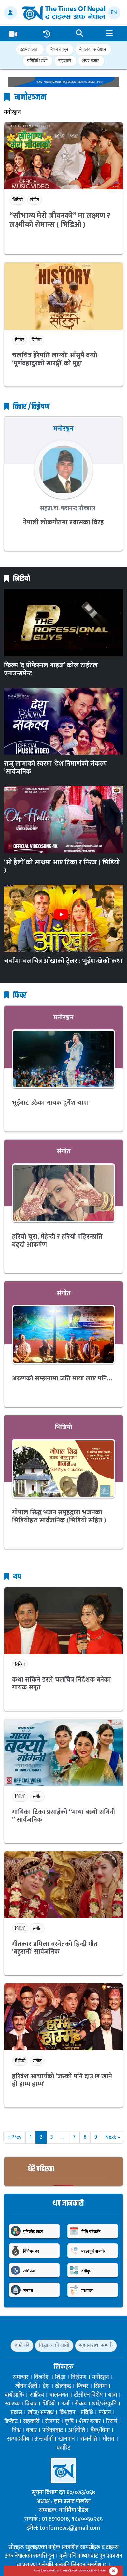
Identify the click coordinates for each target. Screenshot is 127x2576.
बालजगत (59, 2395)
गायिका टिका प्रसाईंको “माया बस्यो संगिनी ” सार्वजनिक (63, 1816)
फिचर (20, 340)
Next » (113, 2137)
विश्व (16, 2430)
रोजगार (52, 2421)
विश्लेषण (79, 2377)
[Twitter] (56, 2329)
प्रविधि (87, 2413)
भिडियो (18, 200)
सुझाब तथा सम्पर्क (96, 2346)
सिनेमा (36, 340)
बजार (31, 2430)
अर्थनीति (77, 2430)
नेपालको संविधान (92, 49)
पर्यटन (105, 2413)
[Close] (113, 2571)
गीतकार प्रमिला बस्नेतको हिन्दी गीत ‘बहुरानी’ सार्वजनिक (55, 1948)
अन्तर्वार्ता (44, 2439)
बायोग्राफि (14, 2395)
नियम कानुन (59, 49)
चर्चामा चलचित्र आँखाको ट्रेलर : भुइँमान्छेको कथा (63, 961)
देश (46, 2386)
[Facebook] (45, 2329)
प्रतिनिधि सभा (37, 61)
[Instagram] (66, 2329)
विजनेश (42, 2377)
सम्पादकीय (18, 2439)
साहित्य (37, 2395)
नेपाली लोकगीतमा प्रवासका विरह (63, 522)
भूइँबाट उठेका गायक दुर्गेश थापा (50, 1103)
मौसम (108, 2439)
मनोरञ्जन (63, 429)
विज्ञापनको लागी (54, 2346)
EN (114, 13)
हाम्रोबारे (22, 2346)
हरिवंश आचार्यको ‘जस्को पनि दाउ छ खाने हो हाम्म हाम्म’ (62, 2080)
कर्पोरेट (63, 2448)
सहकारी (65, 61)
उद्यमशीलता (29, 49)
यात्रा (113, 2395)
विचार (31, 2404)
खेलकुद (63, 2386)
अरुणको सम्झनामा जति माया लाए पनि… (62, 1378)
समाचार (21, 2377)
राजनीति (89, 2439)
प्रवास (16, 2413)
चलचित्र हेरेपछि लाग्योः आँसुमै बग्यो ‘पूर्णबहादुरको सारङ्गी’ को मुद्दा (55, 359)
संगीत (35, 200)
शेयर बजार (91, 61)
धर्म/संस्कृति (104, 2404)
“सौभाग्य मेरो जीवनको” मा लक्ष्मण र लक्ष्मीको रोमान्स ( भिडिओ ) (60, 220)
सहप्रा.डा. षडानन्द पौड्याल (67, 509)
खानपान (67, 2439)
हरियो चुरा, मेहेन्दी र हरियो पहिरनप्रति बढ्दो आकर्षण (57, 1241)
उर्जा (65, 2404)
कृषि (69, 2421)
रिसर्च (112, 2421)
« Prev (14, 2137)
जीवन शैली (26, 2386)
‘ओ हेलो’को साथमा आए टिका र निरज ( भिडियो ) (62, 866)
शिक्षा (60, 2377)
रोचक (81, 2404)
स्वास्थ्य (12, 2404)
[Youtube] (77, 2329)
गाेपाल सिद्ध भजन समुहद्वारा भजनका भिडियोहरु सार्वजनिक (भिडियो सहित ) (59, 1516)
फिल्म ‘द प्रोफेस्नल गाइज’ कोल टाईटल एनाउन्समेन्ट (51, 669)
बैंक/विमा (100, 2430)
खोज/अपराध (41, 2413)
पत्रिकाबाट (53, 2430)
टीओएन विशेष (88, 2395)
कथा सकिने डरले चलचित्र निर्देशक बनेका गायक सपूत (62, 1684)
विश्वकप (67, 2413)
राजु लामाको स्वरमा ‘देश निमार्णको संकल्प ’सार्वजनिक (55, 768)
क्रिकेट (11, 2421)
